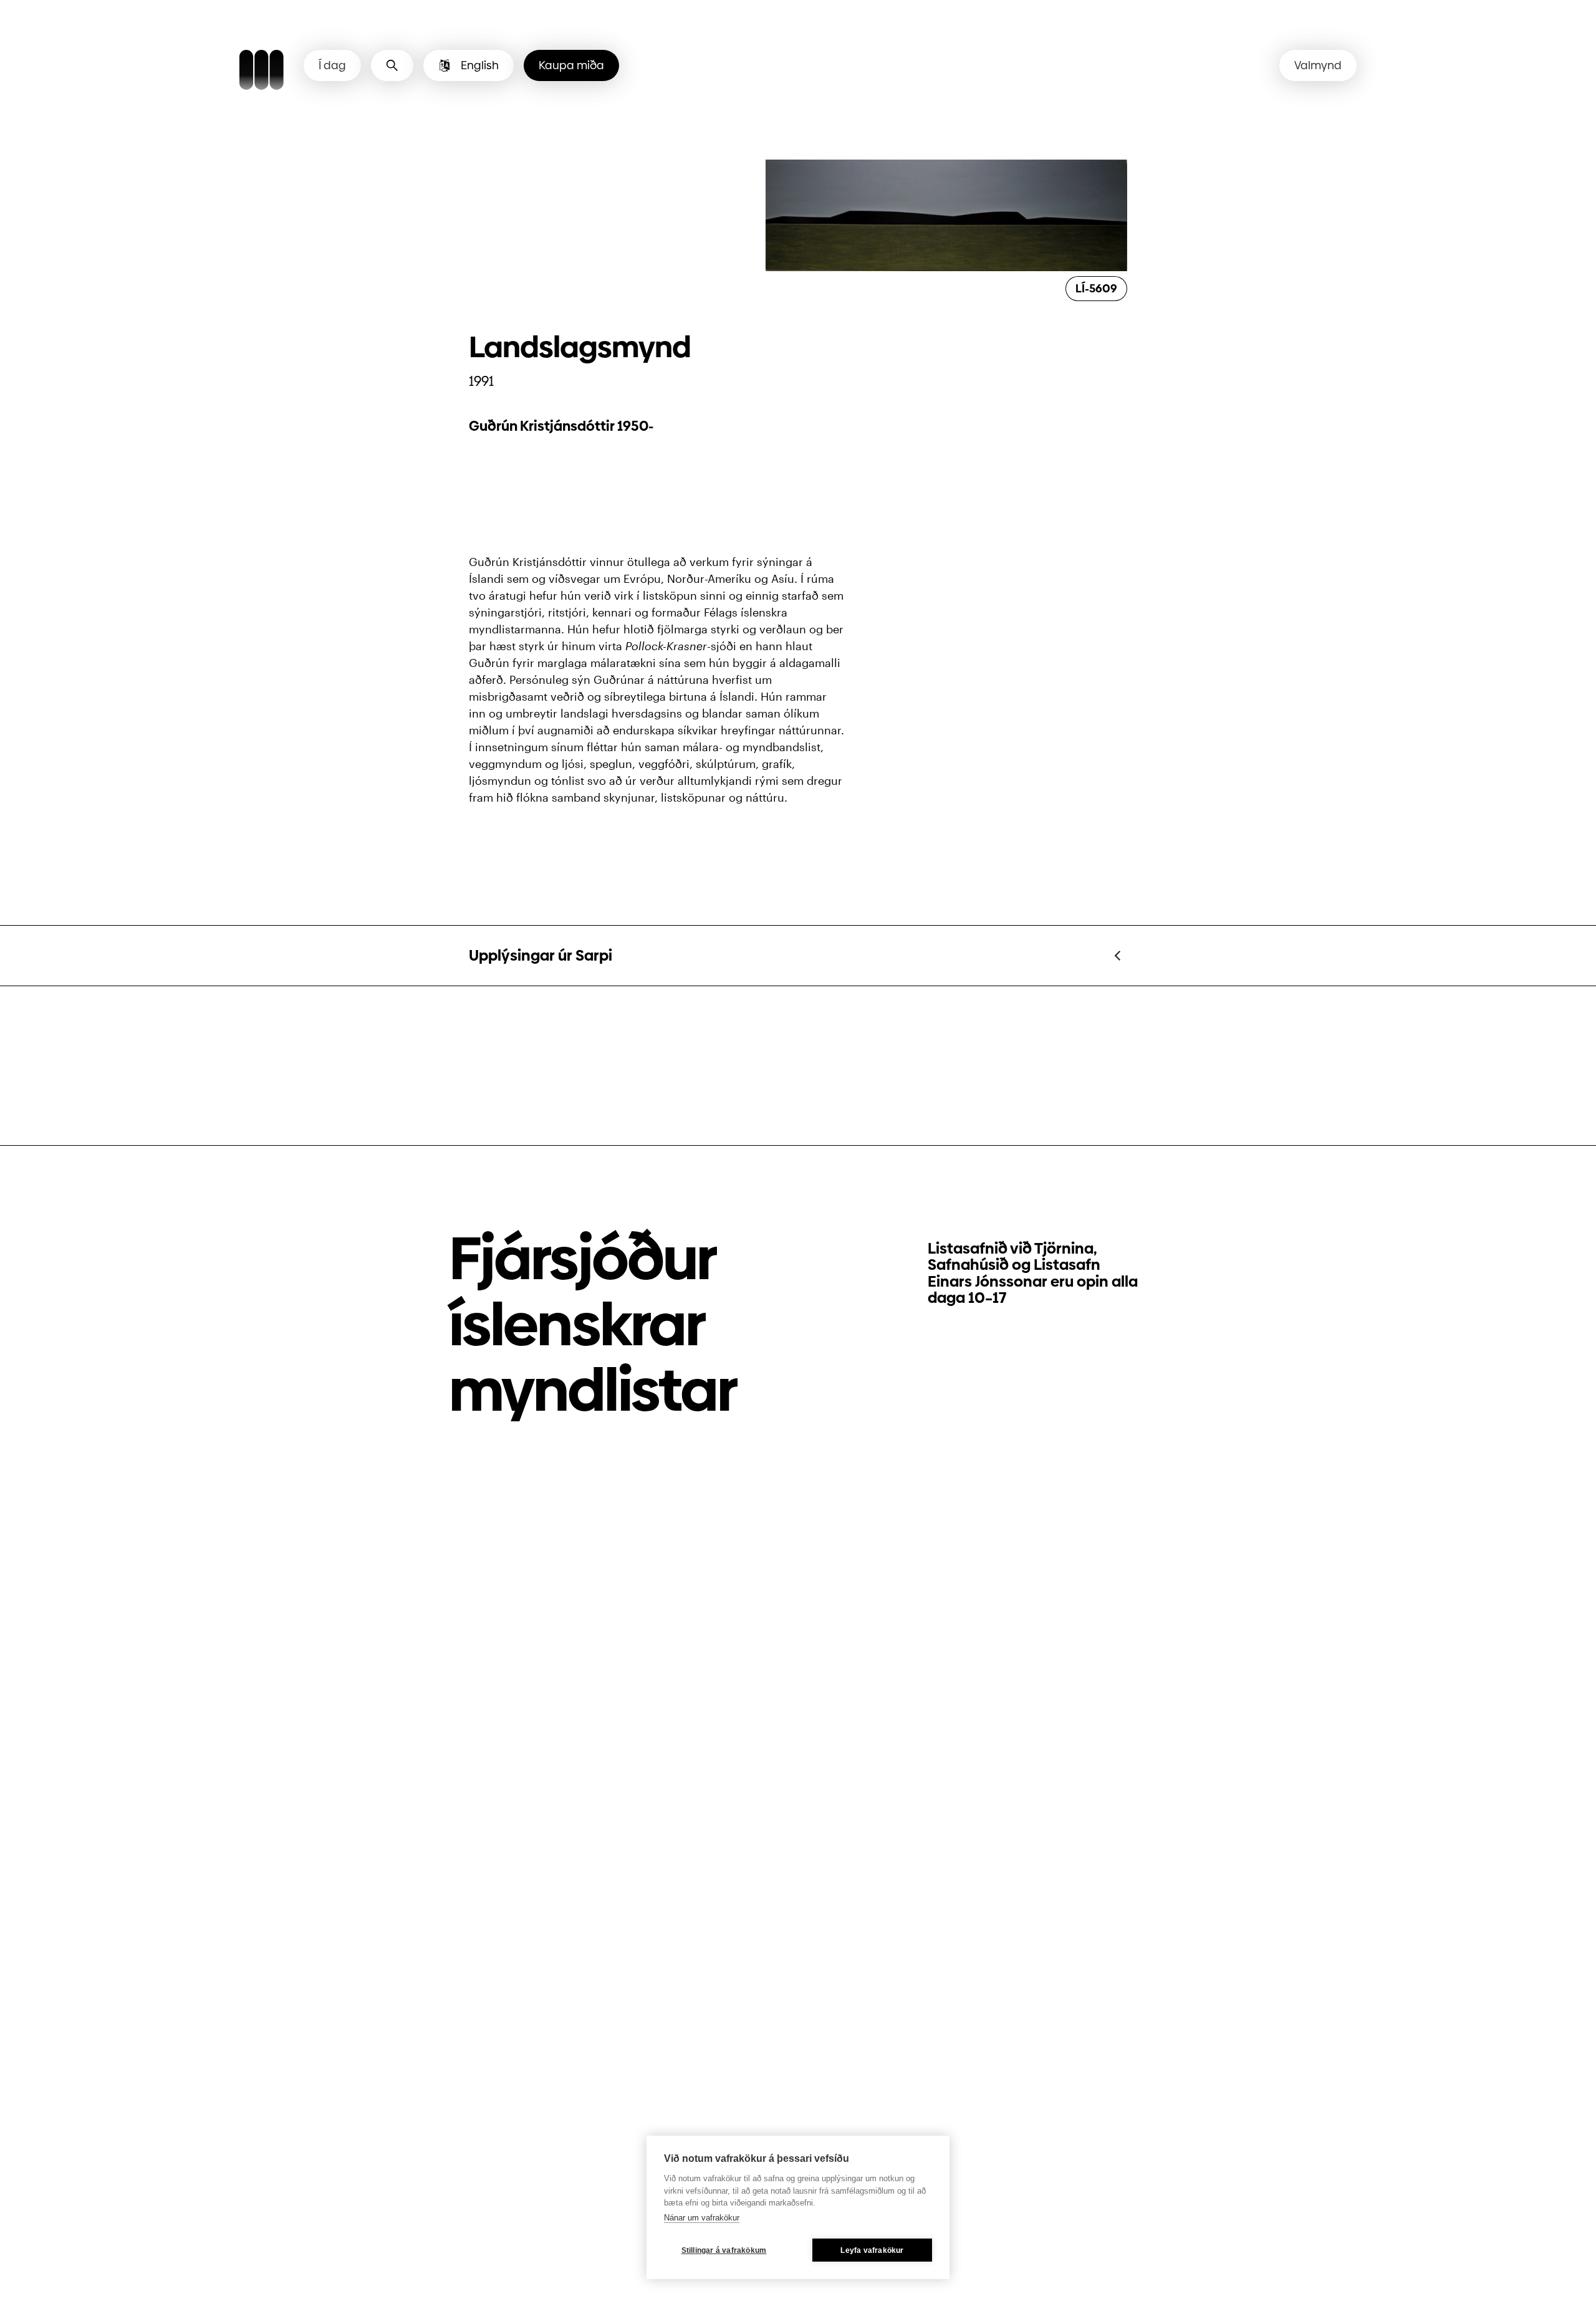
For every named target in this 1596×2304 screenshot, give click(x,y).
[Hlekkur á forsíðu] (262, 72)
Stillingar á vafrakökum (724, 2250)
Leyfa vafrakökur (872, 2250)
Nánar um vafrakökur (702, 2218)
